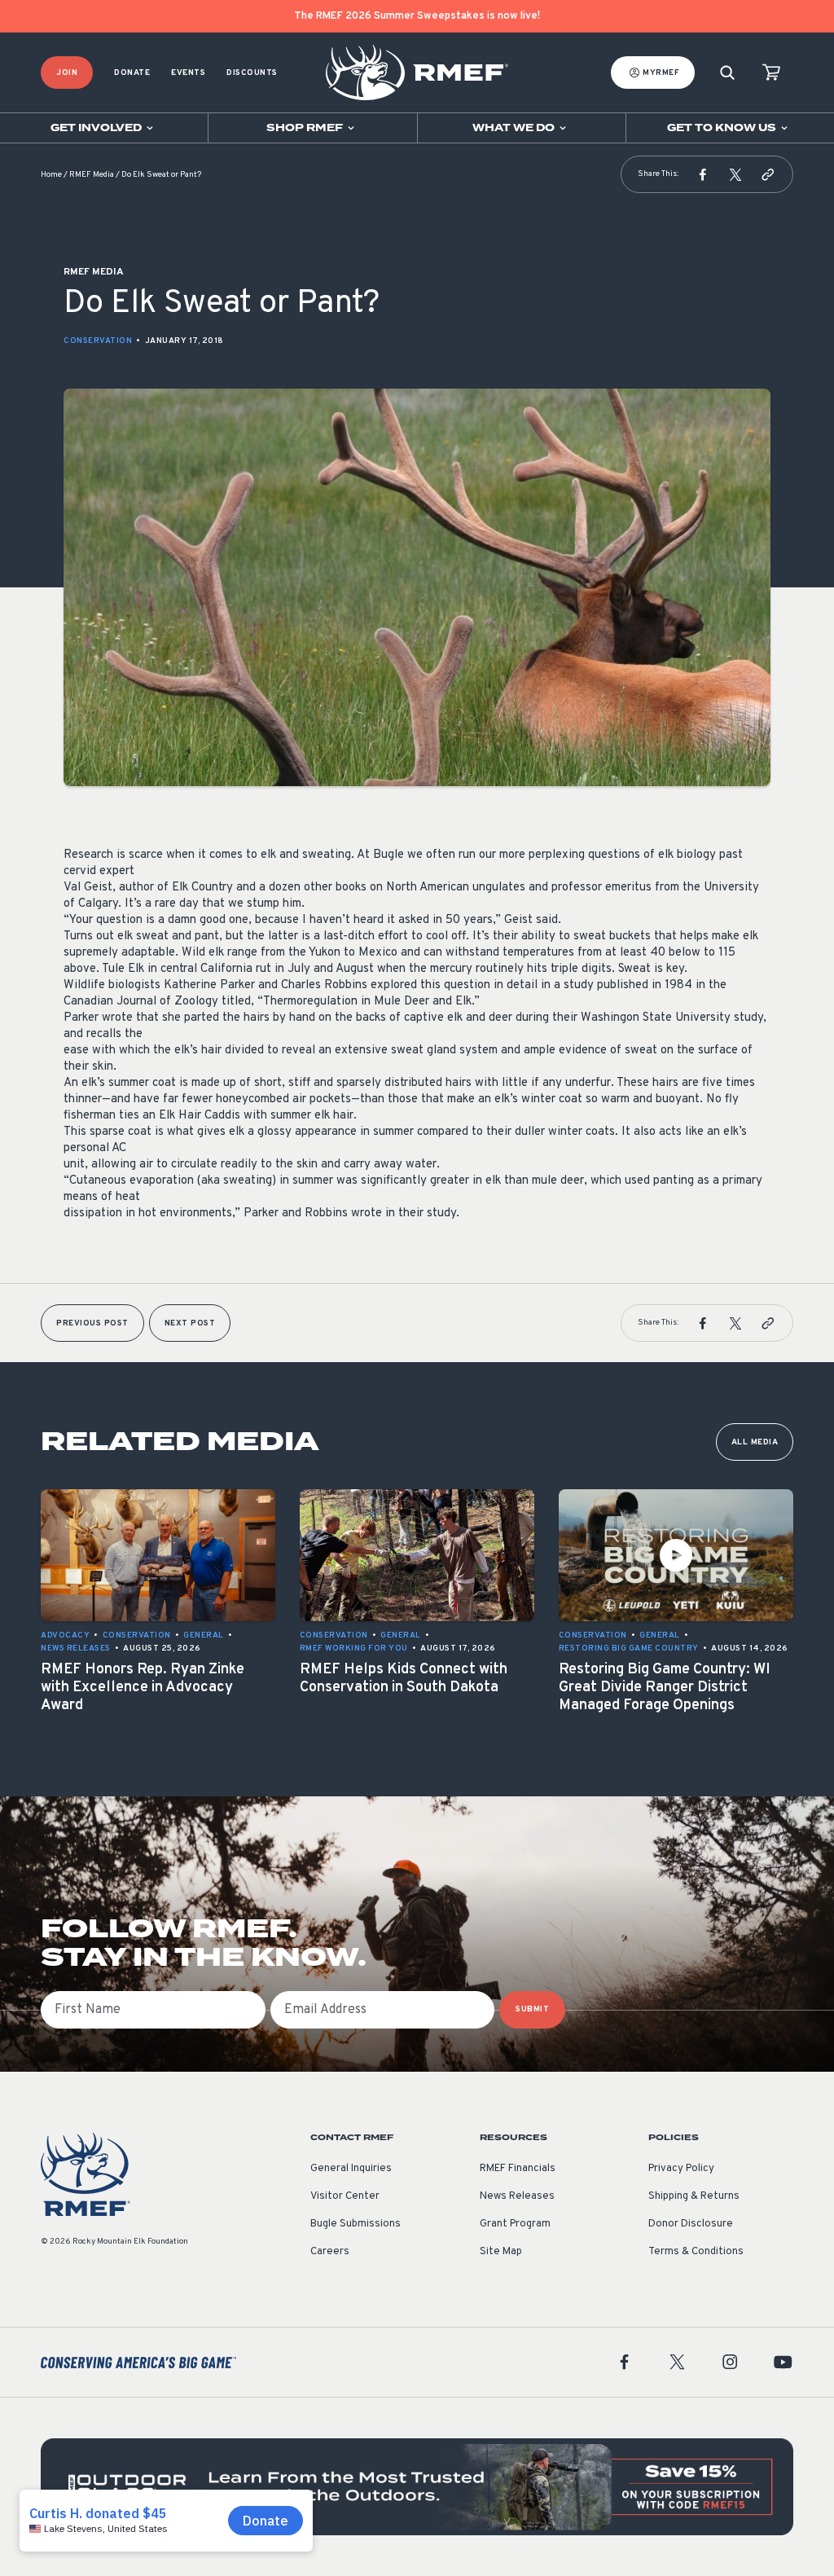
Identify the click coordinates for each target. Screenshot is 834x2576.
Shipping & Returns (694, 2196)
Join (67, 73)
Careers (330, 2252)
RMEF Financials (518, 2169)
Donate (132, 73)
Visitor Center (345, 2196)
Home (51, 175)
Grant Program (515, 2224)
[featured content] (417, 2487)
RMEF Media (92, 175)
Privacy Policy (681, 2169)
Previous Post (92, 1323)
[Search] (727, 73)
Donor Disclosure (691, 2224)
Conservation (98, 341)
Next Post (190, 1323)
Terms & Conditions (696, 2252)
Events (188, 73)
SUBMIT (532, 2009)
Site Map (501, 2252)
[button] (703, 174)
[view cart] (771, 73)
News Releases (517, 2196)
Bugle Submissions (356, 2224)
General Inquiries (351, 2169)
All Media (755, 1442)
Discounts (252, 73)
